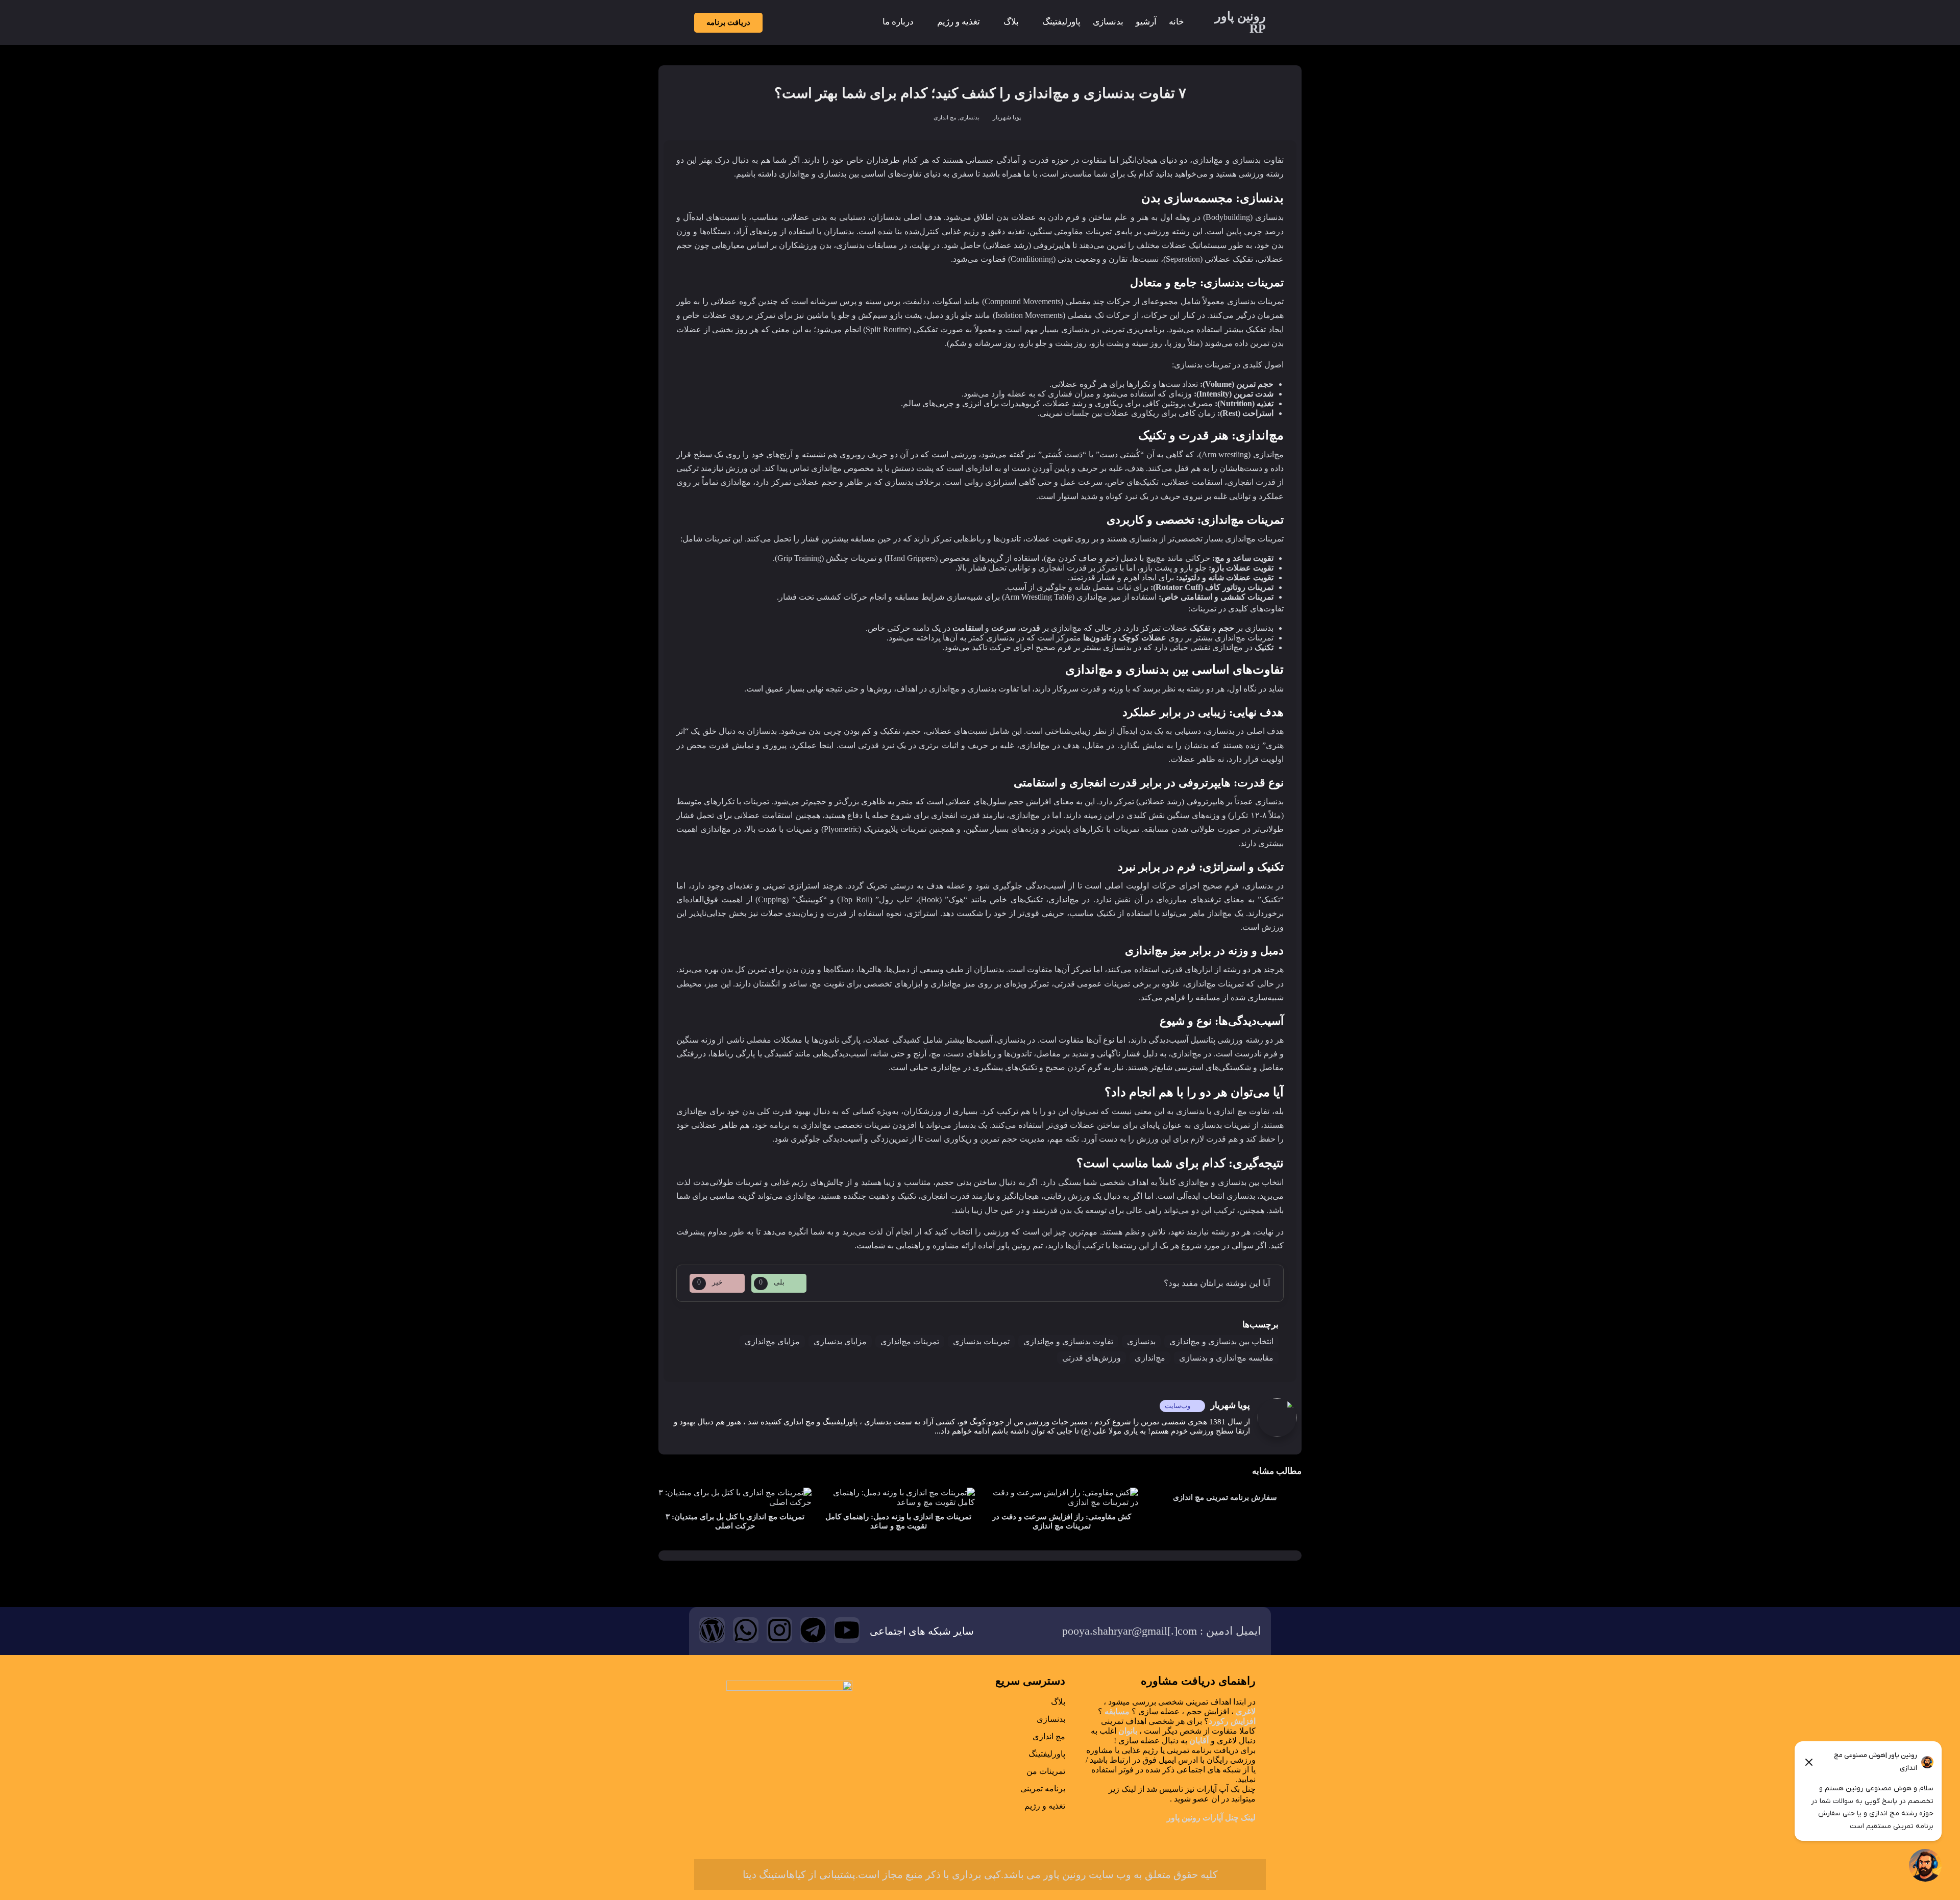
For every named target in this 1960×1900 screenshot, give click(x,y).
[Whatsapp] (746, 1630)
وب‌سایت (1178, 1406)
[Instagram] (779, 1630)
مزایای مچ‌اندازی (772, 1341)
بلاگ (1011, 22)
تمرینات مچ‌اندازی (910, 1341)
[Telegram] (813, 1630)
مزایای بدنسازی (840, 1341)
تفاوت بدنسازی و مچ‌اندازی (1068, 1341)
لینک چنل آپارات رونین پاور (1211, 1818)
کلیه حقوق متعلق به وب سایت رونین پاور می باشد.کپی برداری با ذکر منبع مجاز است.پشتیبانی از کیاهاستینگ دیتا (980, 1874)
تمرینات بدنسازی (981, 1341)
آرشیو (1146, 22)
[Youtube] (847, 1630)
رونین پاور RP (1240, 22)
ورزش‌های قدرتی (1092, 1358)
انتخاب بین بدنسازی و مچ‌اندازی (1221, 1341)
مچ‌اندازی (1150, 1358)
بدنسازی (1108, 22)
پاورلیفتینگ (1061, 22)
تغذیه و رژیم (959, 22)
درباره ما (898, 22)
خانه (1177, 22)
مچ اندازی (945, 117)
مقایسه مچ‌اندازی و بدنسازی (1226, 1358)
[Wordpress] (712, 1630)
